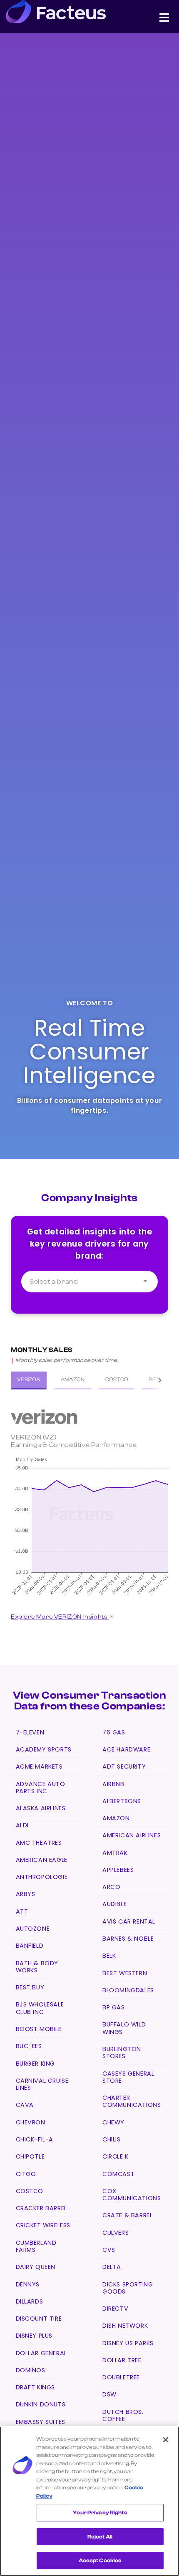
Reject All (100, 2537)
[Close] (166, 2440)
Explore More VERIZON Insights (60, 1617)
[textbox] (89, 1282)
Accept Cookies (100, 2560)
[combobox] (89, 1282)
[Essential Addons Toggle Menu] (164, 19)
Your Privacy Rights (100, 2512)
